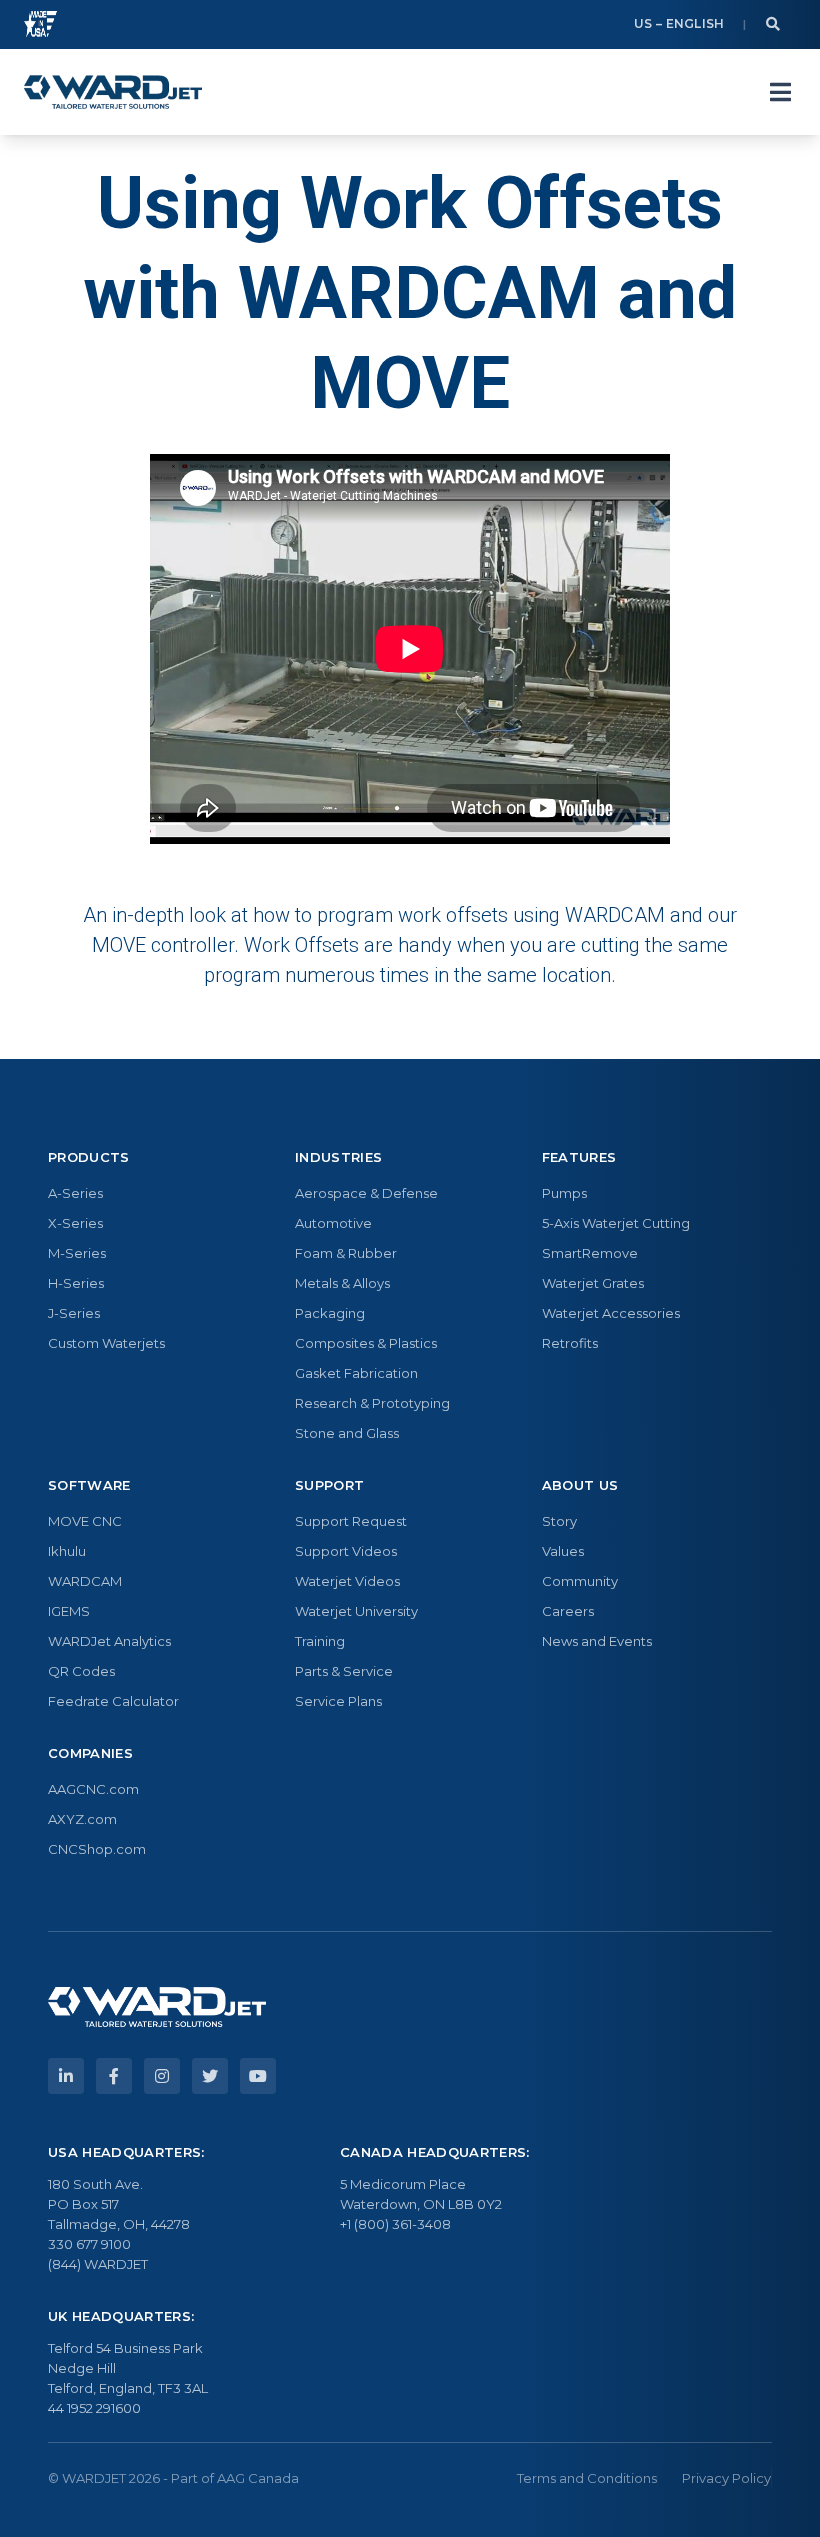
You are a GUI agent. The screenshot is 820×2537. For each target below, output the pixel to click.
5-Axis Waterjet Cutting (616, 1223)
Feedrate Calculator (113, 1701)
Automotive (333, 1223)
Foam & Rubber (346, 1253)
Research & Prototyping (372, 1403)
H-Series (76, 1283)
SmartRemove (590, 1253)
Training (320, 1641)
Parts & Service (344, 1671)
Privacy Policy (726, 2478)
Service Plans (338, 1701)
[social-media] (66, 2076)
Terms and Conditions (587, 2478)
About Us (580, 1485)
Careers (568, 1611)
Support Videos (346, 1551)
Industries (338, 1157)
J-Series (74, 1313)
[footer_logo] (157, 2007)
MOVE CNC (85, 1521)
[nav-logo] (113, 92)
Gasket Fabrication (356, 1373)
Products (89, 1157)
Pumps (564, 1193)
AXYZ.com (82, 1819)
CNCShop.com (97, 1849)
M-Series (77, 1253)
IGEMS (69, 1611)
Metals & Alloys (342, 1283)
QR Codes (81, 1671)
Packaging (330, 1313)
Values (563, 1551)
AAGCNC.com (93, 1789)
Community (580, 1581)
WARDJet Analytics (109, 1641)
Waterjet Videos (347, 1581)
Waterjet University (356, 1611)
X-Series (75, 1223)
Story (559, 1521)
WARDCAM (85, 1581)
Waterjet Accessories (611, 1313)
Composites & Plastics (366, 1343)
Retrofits (570, 1343)
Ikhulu (67, 1551)
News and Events (597, 1641)
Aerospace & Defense (366, 1193)
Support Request (351, 1521)
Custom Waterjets (106, 1343)
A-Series (75, 1193)
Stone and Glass (347, 1433)
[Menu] (780, 92)
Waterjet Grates (593, 1283)
